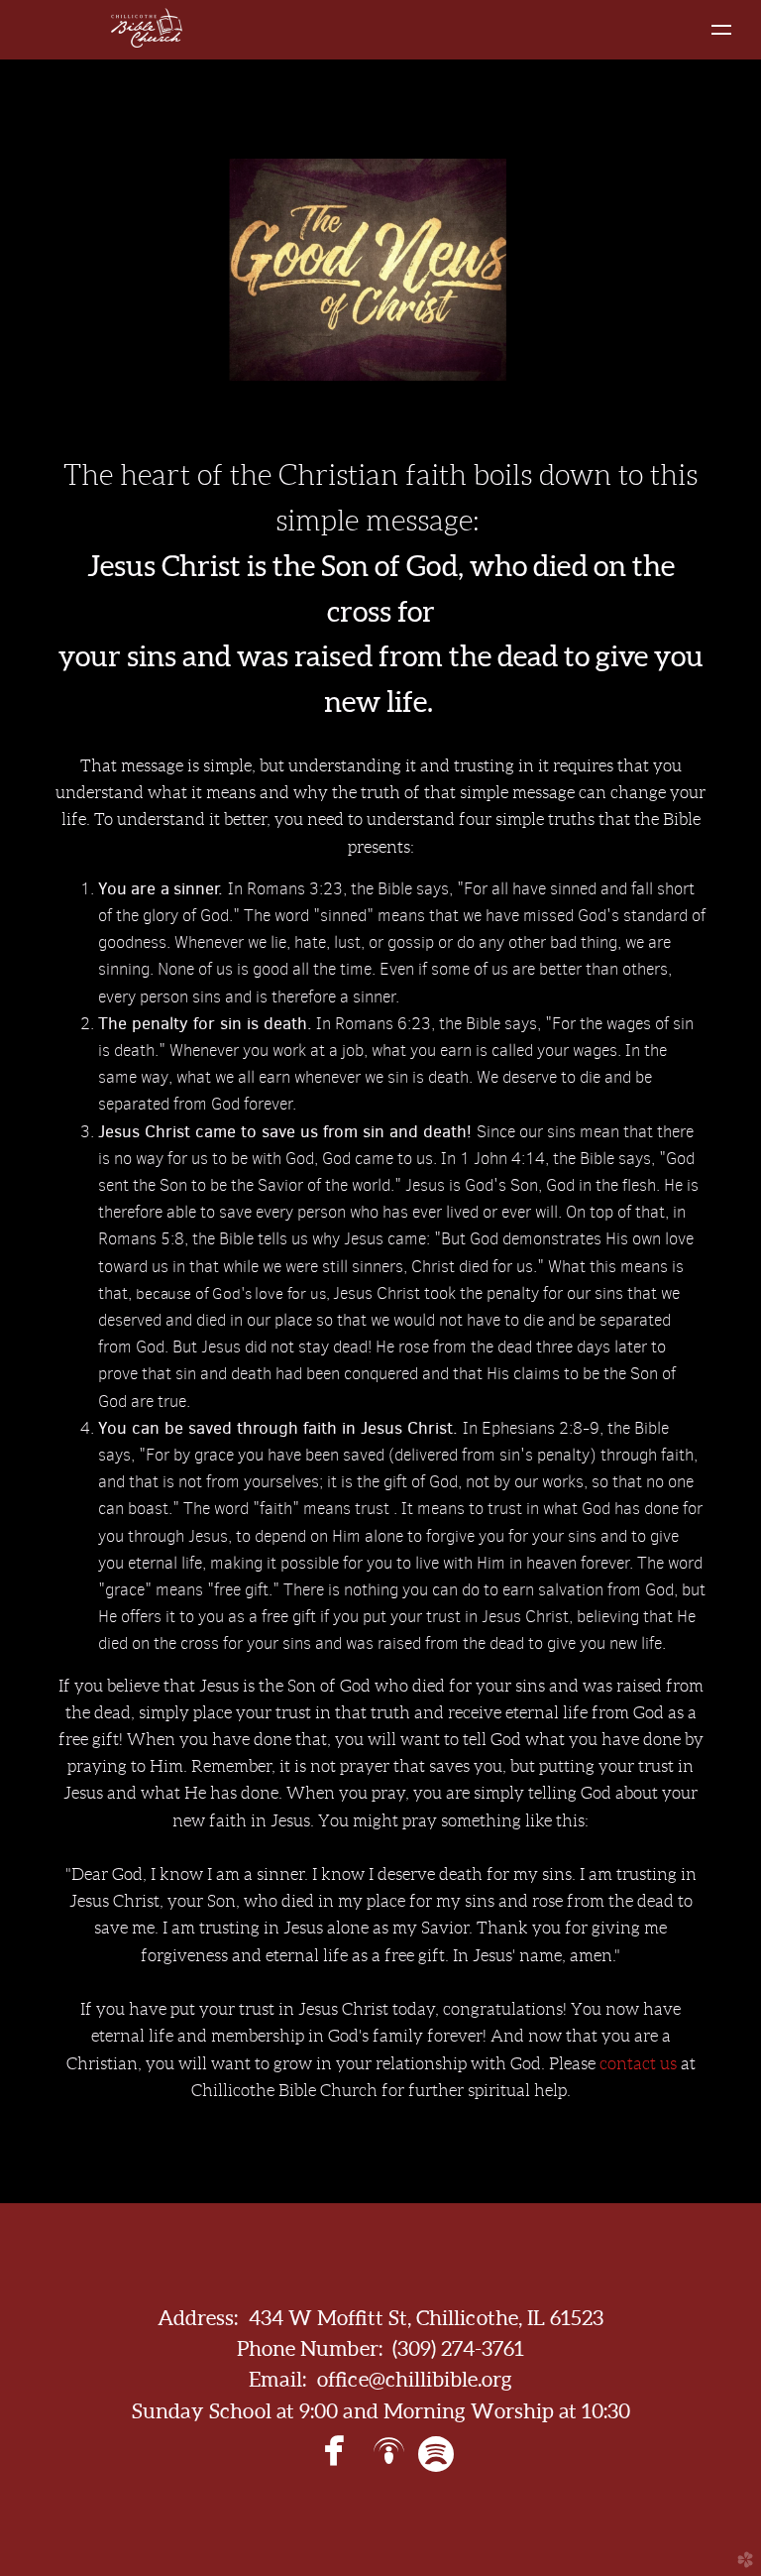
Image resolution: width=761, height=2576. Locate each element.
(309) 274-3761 (458, 2348)
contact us (638, 2064)
